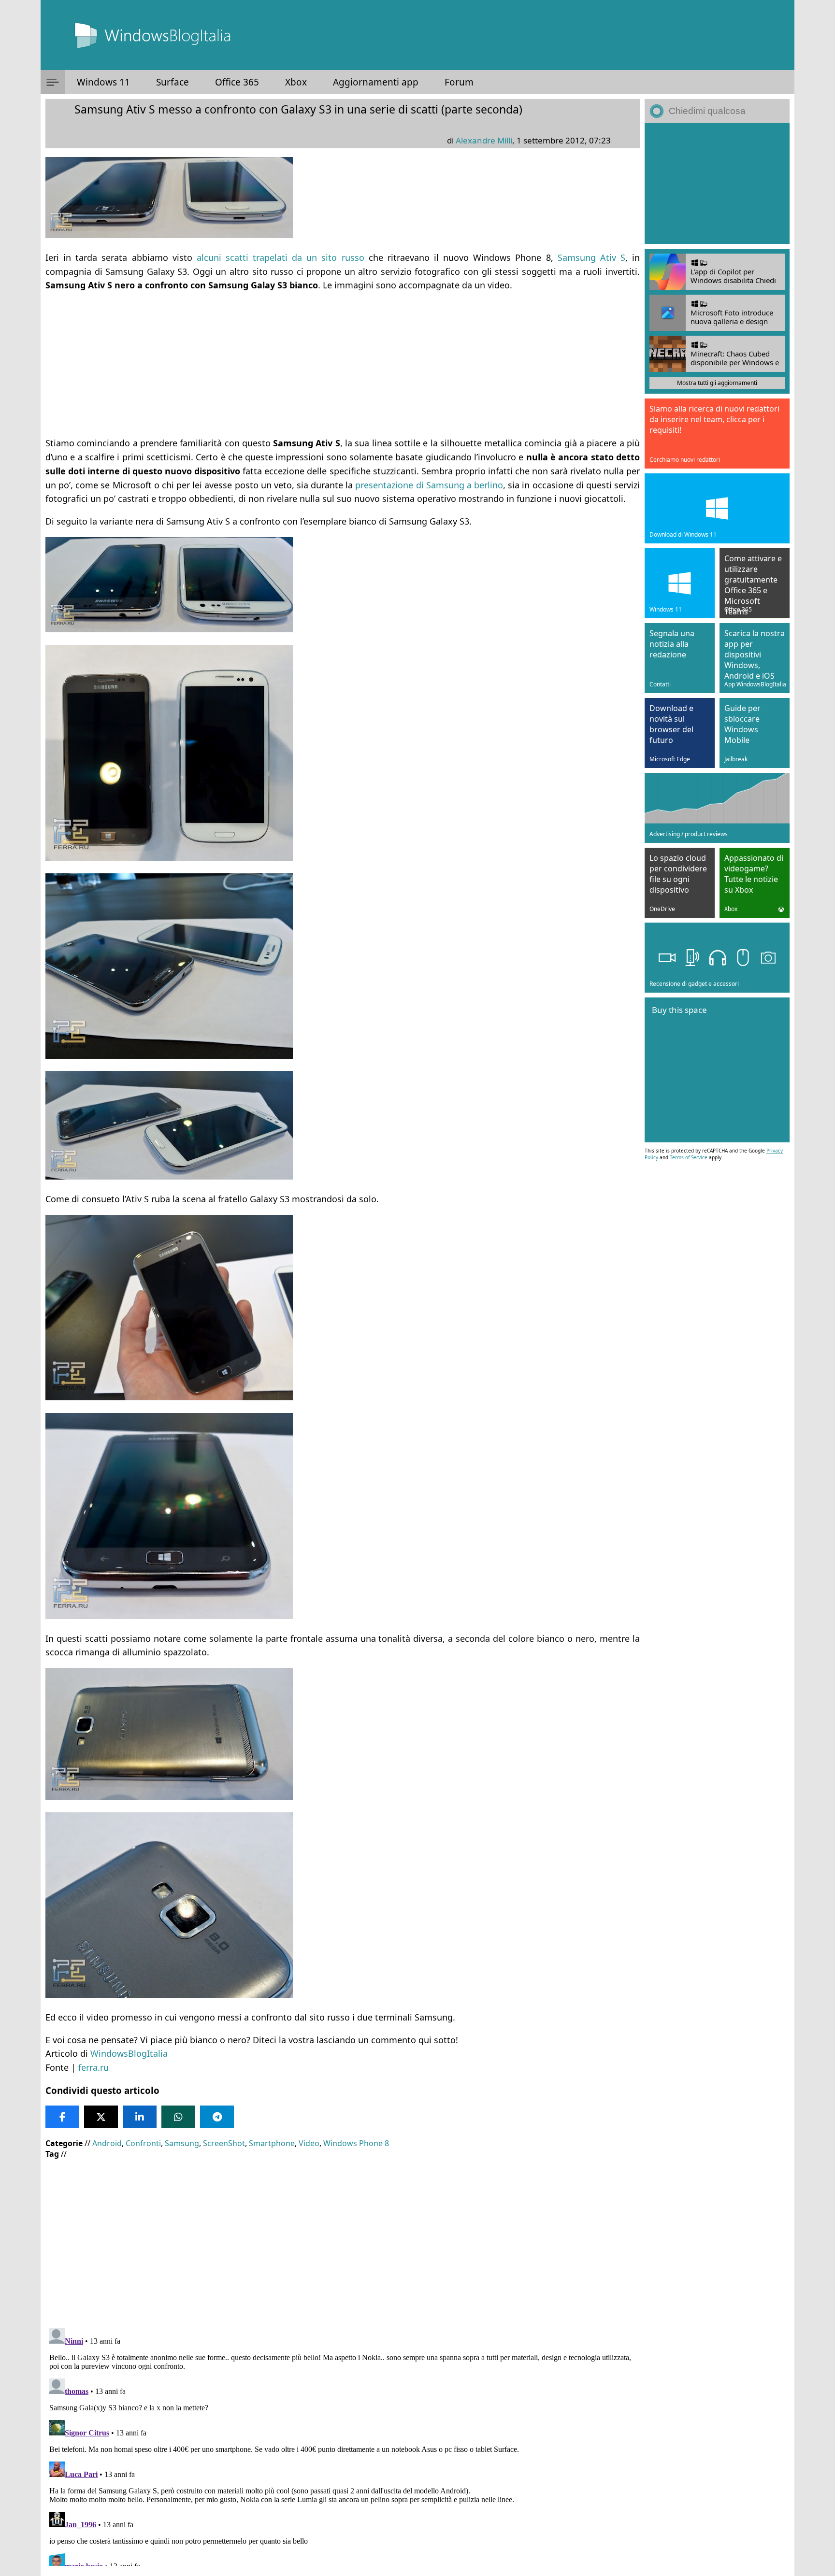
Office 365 (237, 82)
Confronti (143, 2143)
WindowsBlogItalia (129, 2053)
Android (107, 2143)
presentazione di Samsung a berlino (429, 485)
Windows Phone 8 (356, 2143)
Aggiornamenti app (376, 82)
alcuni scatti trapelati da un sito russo (281, 257)
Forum (459, 82)
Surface (173, 82)
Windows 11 (103, 82)
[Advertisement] (343, 360)
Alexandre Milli (484, 140)
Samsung (182, 2143)
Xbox (296, 82)
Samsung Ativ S (591, 257)
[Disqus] (343, 2445)
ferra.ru (94, 2067)
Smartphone (272, 2143)
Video (309, 2143)
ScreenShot (224, 2143)
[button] (53, 82)
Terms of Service (689, 1157)
